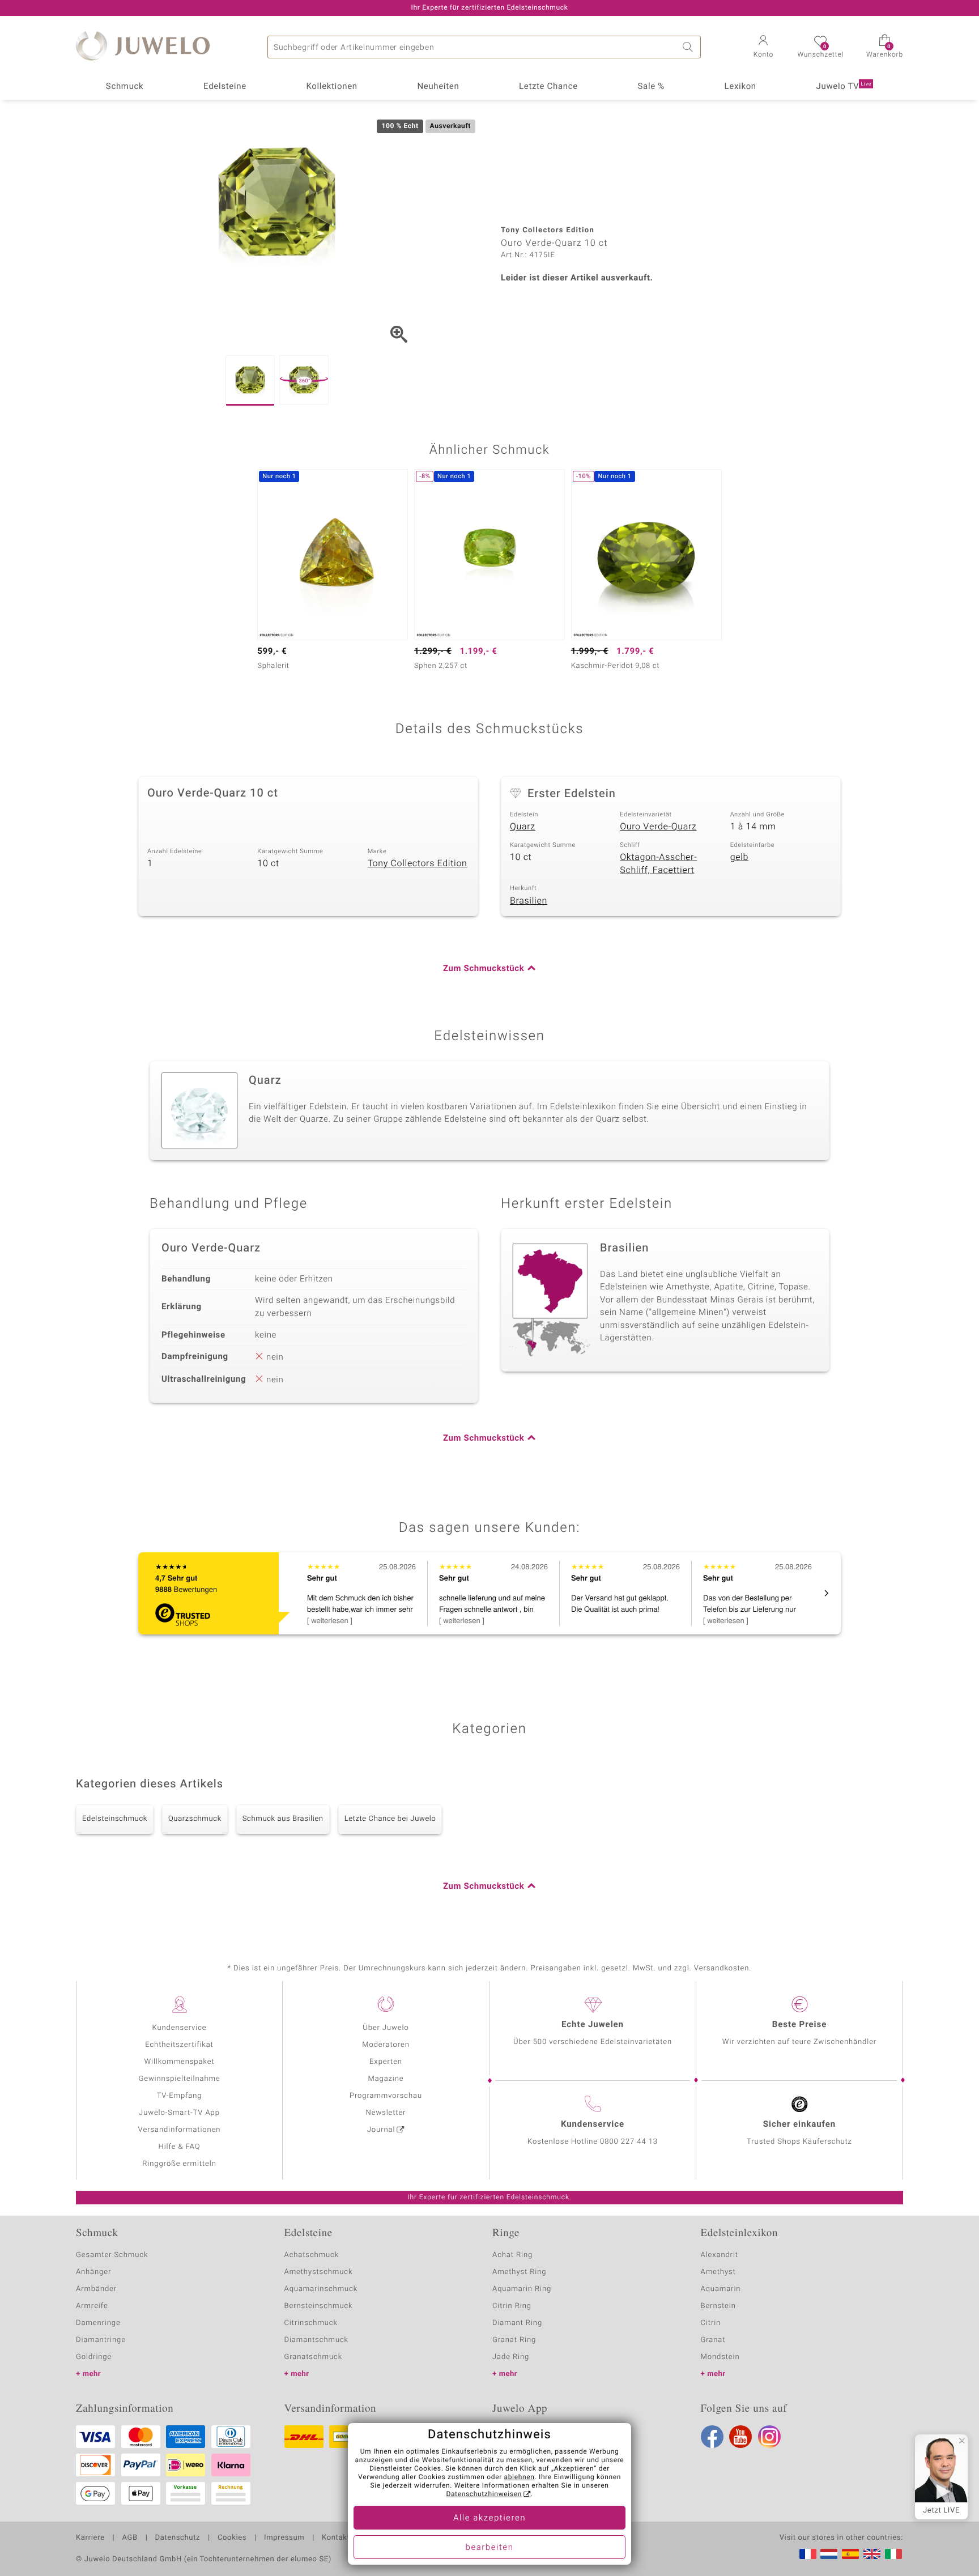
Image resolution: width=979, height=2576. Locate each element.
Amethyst (718, 2272)
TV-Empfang (180, 2096)
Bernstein (718, 2306)
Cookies (232, 2538)
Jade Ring (511, 2357)
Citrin (711, 2323)
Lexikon (740, 87)
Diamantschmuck (316, 2340)
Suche (689, 47)
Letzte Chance (548, 87)
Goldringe (94, 2357)
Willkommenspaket (179, 2062)
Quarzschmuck (195, 1819)
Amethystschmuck (319, 2272)
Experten (386, 2062)
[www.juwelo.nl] (829, 2554)
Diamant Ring (517, 2323)
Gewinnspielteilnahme (179, 2079)
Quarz (523, 827)
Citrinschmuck (311, 2323)
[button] (763, 48)
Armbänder (96, 2289)
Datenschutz (178, 2538)
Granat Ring (514, 2340)
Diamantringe (101, 2340)
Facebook (712, 2437)
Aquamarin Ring (522, 2289)
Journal (381, 2130)
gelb (739, 857)
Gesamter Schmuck (112, 2255)
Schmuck (125, 87)
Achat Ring (512, 2255)
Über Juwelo (386, 2028)
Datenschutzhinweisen (484, 2494)
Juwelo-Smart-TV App (179, 2113)
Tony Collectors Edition (418, 863)
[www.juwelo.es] (850, 2554)
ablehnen (520, 2477)
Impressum (284, 2538)
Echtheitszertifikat (179, 2045)
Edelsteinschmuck (115, 1819)
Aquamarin (721, 2289)
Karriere (90, 2538)
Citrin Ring (512, 2306)
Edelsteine (225, 87)
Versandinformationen (180, 2130)
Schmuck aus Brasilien (283, 1819)
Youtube (740, 2437)
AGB (129, 2538)
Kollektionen (332, 87)
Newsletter (386, 2113)
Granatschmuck (314, 2357)
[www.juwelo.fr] (808, 2554)
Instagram (769, 2437)
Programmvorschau (386, 2096)
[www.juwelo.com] (872, 2554)
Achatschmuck (312, 2255)
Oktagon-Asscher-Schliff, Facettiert (658, 864)
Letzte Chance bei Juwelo (390, 1819)
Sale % (651, 87)
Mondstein (720, 2357)
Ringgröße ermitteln (179, 2164)
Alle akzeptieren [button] (489, 2518)
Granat (713, 2340)
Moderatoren (386, 2045)
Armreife (92, 2306)
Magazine (386, 2079)
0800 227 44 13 (629, 2142)
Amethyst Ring (519, 2272)
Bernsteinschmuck (319, 2306)
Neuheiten (438, 87)
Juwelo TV (844, 87)
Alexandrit (720, 2255)
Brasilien (529, 901)
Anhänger (93, 2272)
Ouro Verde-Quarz (658, 827)
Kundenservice (179, 2028)
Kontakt (336, 2538)
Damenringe (98, 2323)
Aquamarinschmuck (321, 2289)
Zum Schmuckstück (484, 969)
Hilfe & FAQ (180, 2147)
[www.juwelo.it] (893, 2554)
